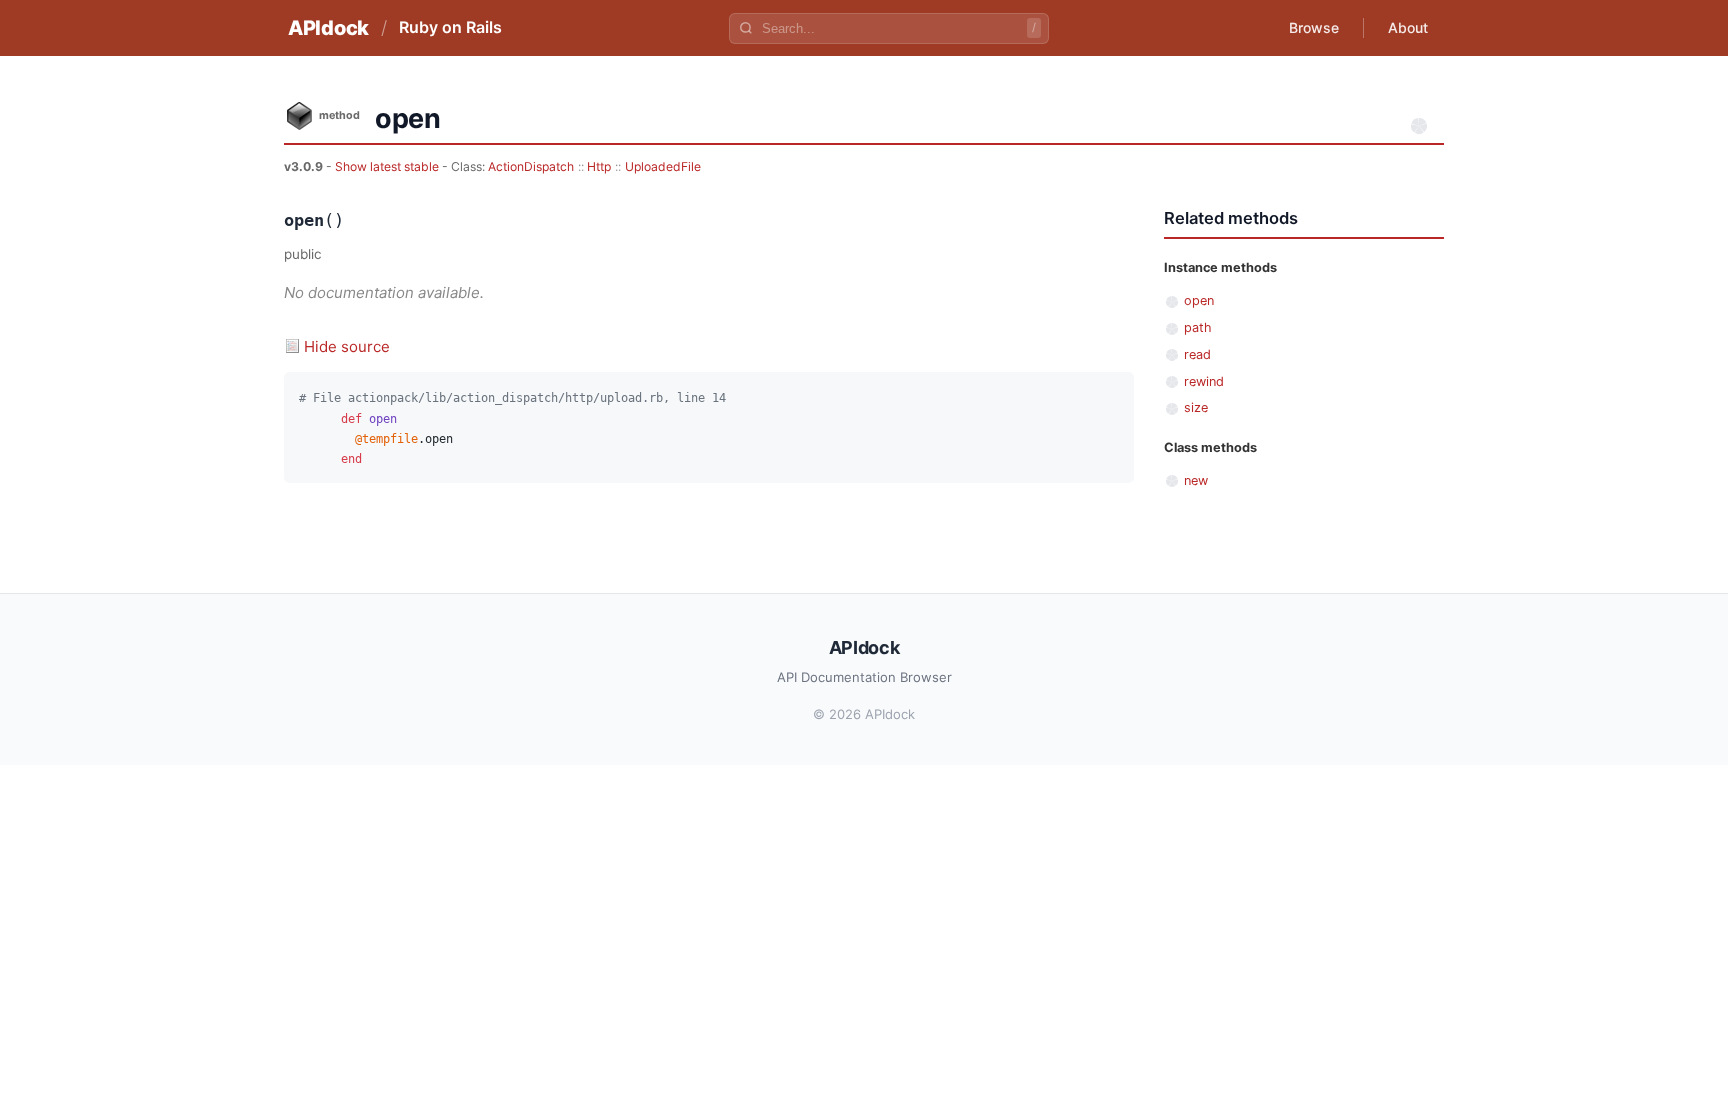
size (1196, 407)
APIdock (328, 28)
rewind (1204, 381)
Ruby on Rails (450, 27)
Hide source (347, 346)
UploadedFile (663, 166)
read (1197, 354)
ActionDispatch (531, 166)
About (1408, 27)
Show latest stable (388, 166)
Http (599, 166)
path (1198, 327)
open (1199, 300)
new (1196, 480)
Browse (1314, 27)
